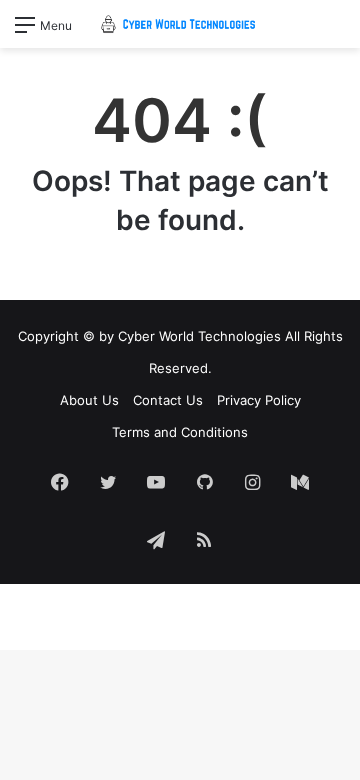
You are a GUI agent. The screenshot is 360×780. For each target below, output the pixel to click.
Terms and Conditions (180, 432)
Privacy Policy (259, 400)
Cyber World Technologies (199, 336)
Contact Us (168, 400)
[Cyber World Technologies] (180, 24)
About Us (89, 400)
